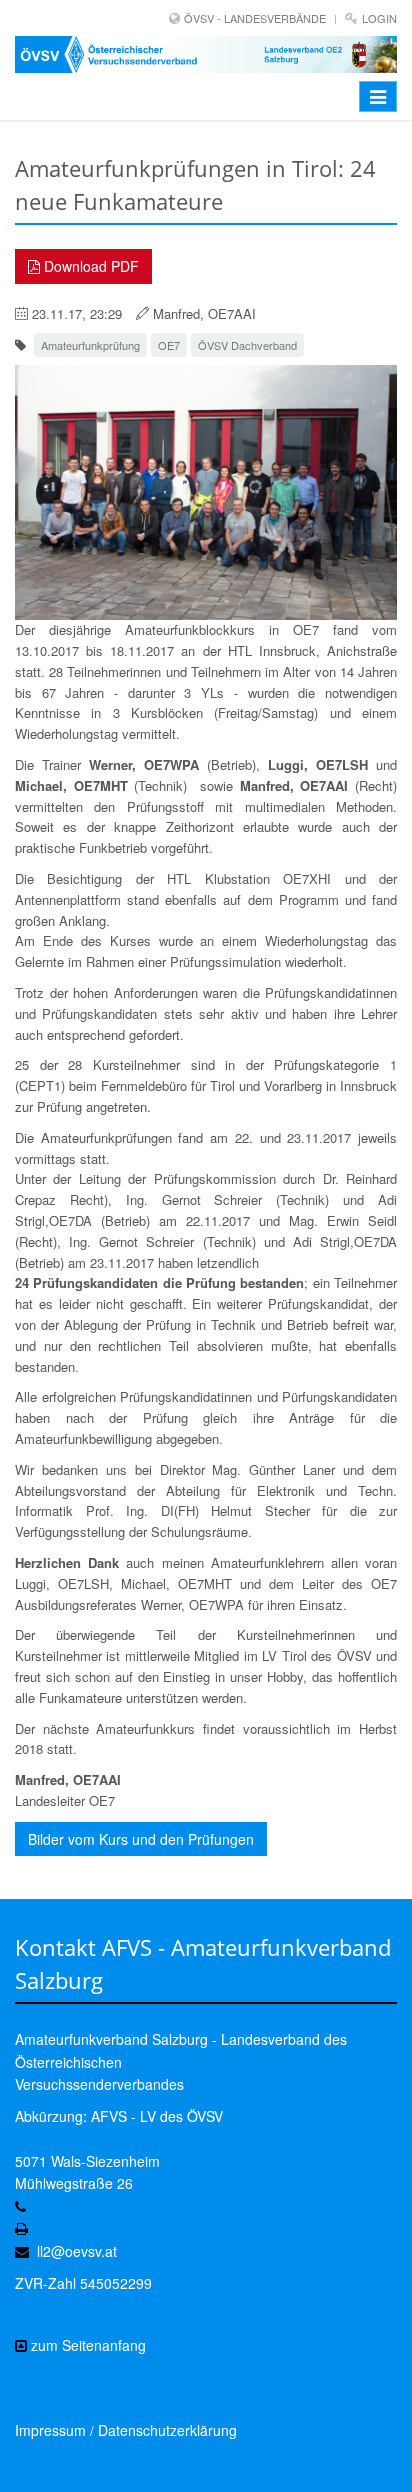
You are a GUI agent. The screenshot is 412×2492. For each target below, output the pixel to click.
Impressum (50, 2430)
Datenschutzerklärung (167, 2430)
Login (379, 18)
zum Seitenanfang (86, 2345)
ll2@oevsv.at (77, 2251)
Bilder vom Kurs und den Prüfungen (141, 1839)
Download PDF (89, 266)
